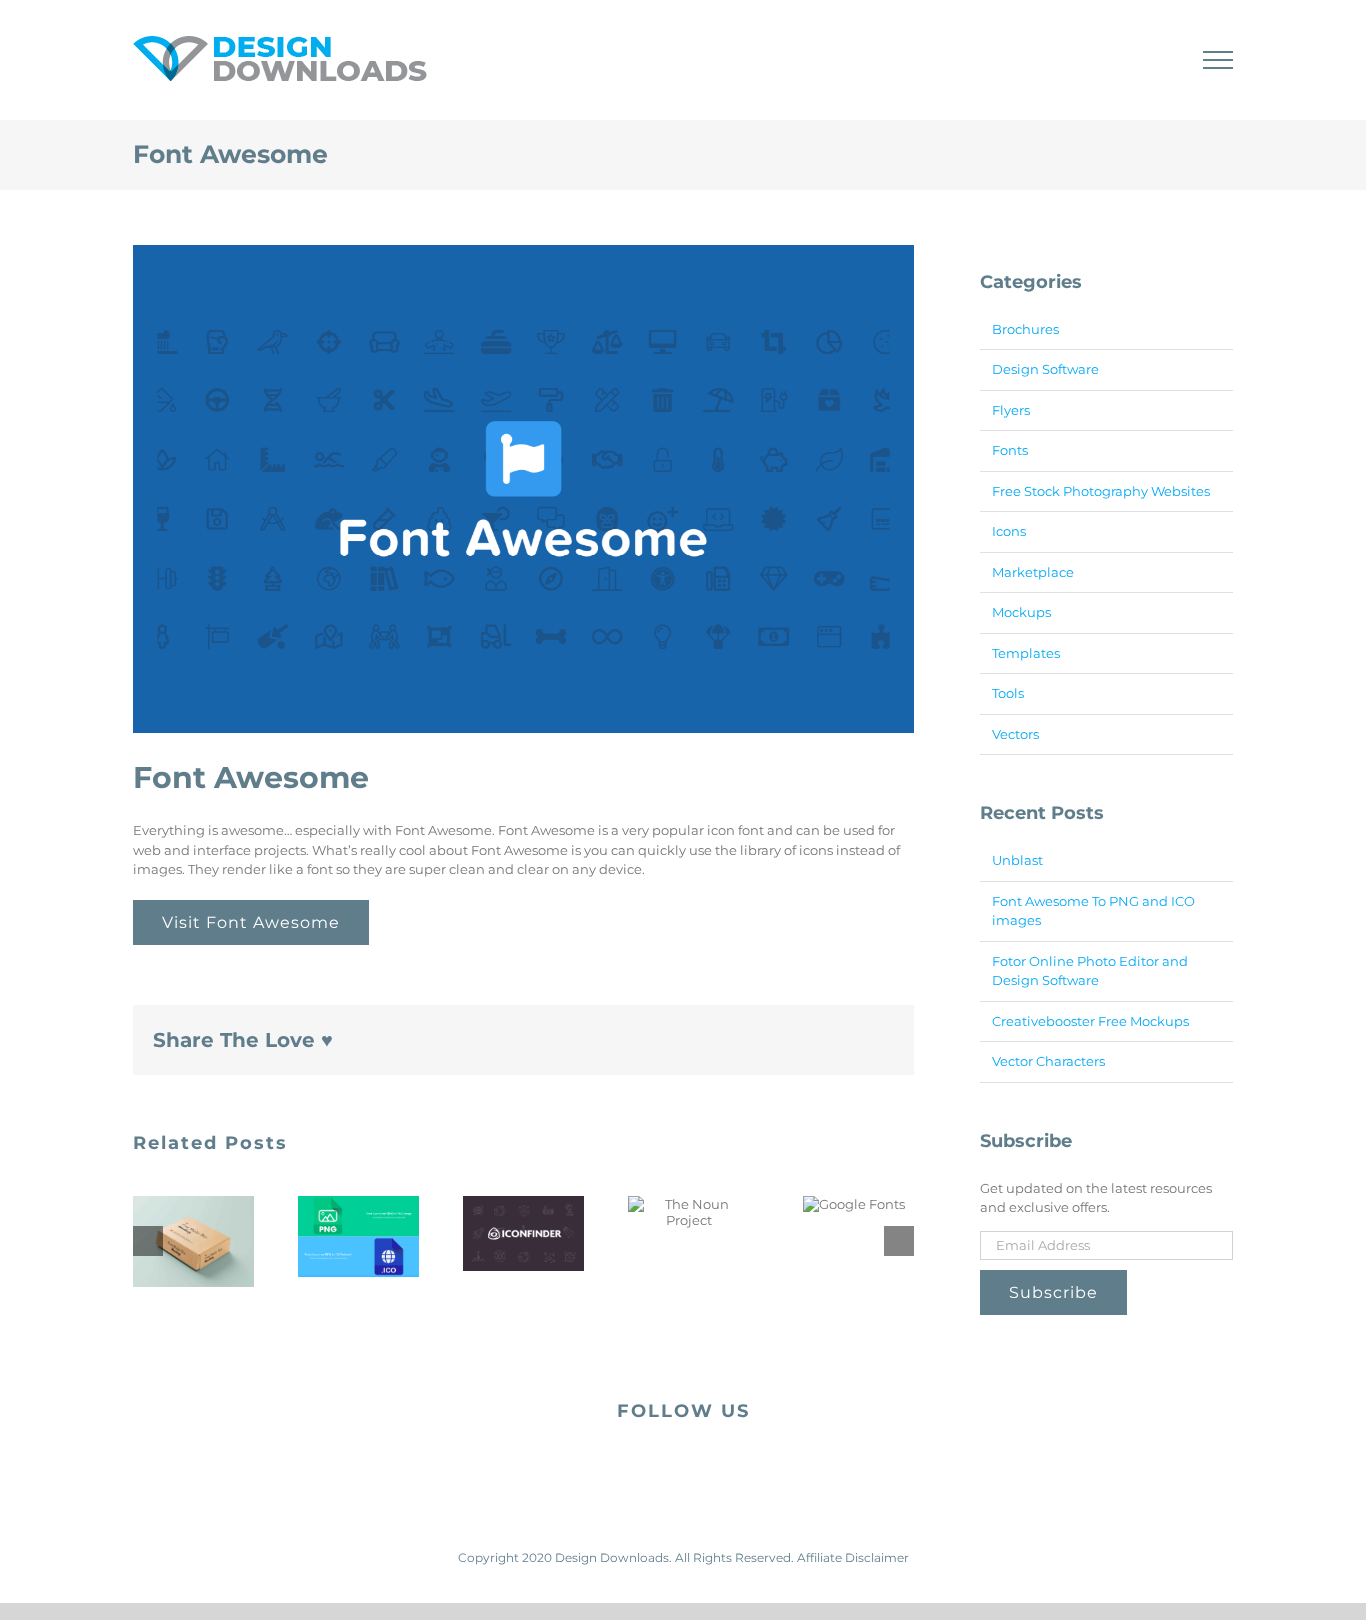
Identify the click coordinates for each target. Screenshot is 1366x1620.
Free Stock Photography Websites (1101, 491)
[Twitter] (699, 1465)
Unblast (1017, 860)
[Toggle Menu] (1218, 60)
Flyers (1011, 410)
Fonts (1010, 450)
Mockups (1021, 612)
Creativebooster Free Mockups (1090, 1021)
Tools (1008, 693)
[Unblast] (193, 1241)
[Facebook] (666, 1465)
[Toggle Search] (1149, 59)
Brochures (1025, 329)
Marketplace (1033, 572)
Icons (1009, 531)
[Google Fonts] (854, 1204)
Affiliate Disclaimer (853, 1557)
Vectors (1015, 734)
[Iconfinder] (523, 1234)
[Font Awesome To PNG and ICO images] (358, 1236)
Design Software (1045, 369)
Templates (1026, 653)
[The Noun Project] (688, 1212)
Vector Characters (1048, 1061)
